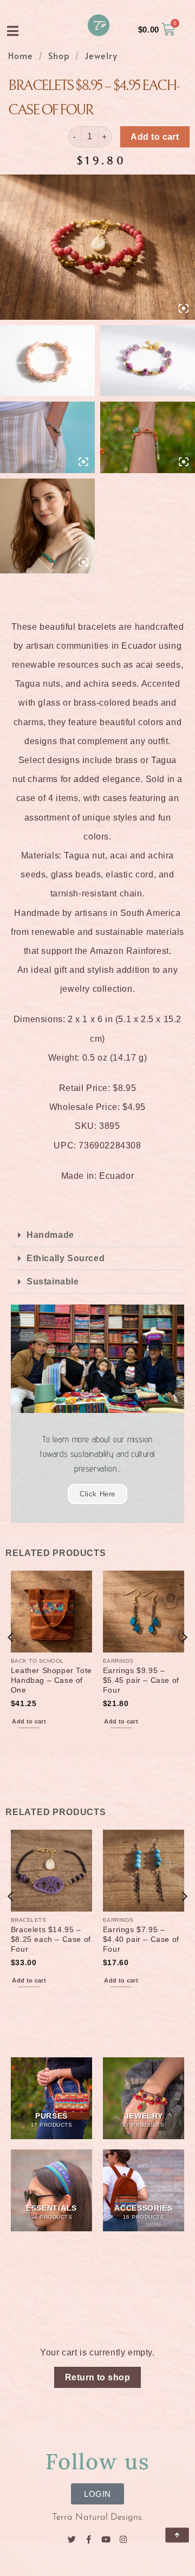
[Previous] (11, 1659)
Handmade (50, 1235)
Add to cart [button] (29, 1721)
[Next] (184, 1659)
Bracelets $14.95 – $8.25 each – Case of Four (51, 1939)
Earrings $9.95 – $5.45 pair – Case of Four (141, 1680)
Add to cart (155, 137)
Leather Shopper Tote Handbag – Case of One (51, 1680)
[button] (97, 1235)
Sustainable (53, 1281)
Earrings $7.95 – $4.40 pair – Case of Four (141, 1939)
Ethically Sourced (66, 1258)
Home (21, 55)
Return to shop (98, 2377)
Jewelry (101, 55)
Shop (59, 55)
